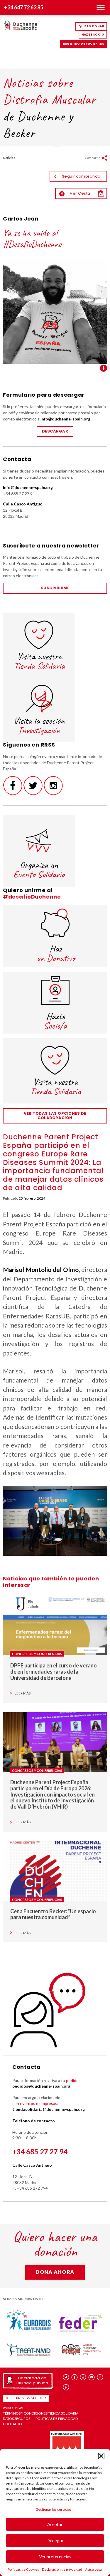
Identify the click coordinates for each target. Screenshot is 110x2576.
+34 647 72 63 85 (24, 7)
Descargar (55, 431)
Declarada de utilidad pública (32, 2380)
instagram (83, 2377)
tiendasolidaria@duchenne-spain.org (49, 2109)
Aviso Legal (94, 2569)
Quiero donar (91, 26)
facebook (75, 2377)
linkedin (100, 2377)
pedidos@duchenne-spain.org (41, 2086)
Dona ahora (55, 2272)
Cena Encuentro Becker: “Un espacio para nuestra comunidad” (53, 1914)
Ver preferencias (55, 2557)
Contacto (12, 2424)
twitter (66, 2377)
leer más (23, 1693)
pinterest (66, 2387)
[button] (101, 2456)
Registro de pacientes (84, 44)
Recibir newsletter (26, 2398)
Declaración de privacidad (62, 2569)
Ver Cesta (76, 193)
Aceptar (55, 2524)
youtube (92, 2377)
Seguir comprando (81, 176)
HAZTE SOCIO (93, 35)
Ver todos (104, 368)
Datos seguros (17, 2419)
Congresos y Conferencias (37, 1654)
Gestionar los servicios (54, 2509)
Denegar (55, 2540)
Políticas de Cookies (23, 2569)
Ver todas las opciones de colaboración (55, 1116)
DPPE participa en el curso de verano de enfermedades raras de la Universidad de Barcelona (54, 1671)
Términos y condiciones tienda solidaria (41, 2413)
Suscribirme (55, 588)
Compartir (92, 158)
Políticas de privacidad (57, 2419)
